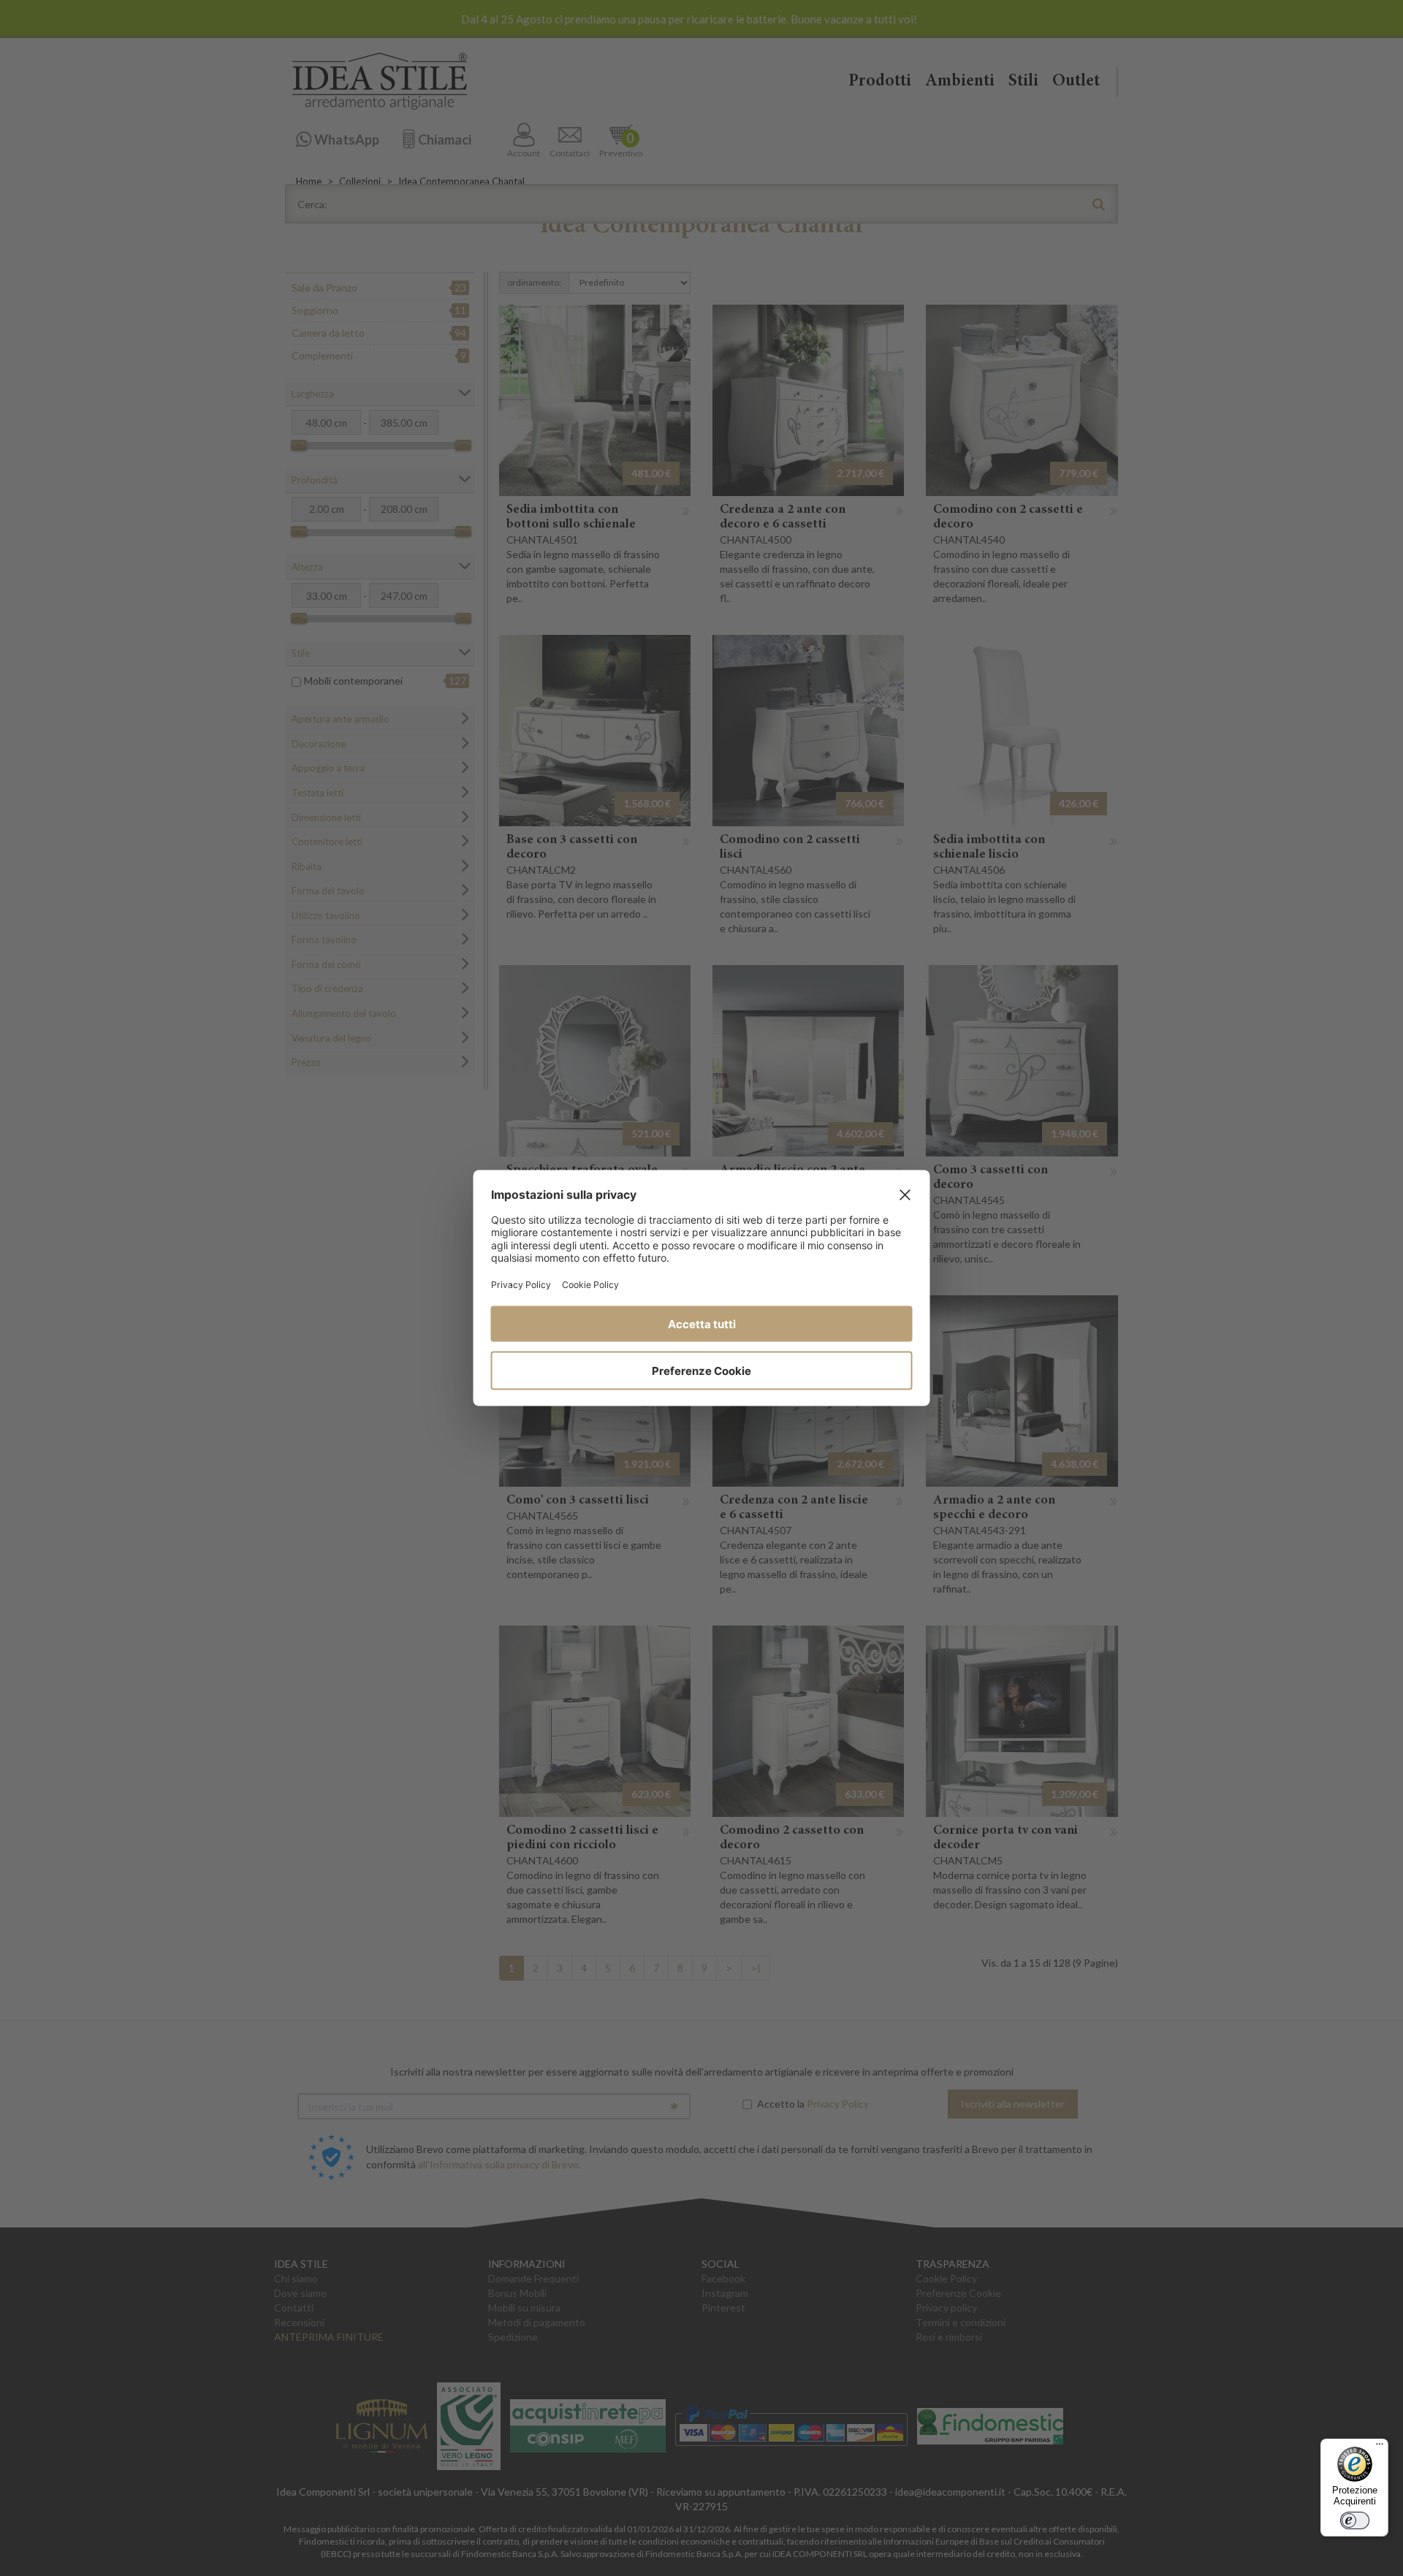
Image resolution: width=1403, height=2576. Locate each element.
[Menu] (1380, 2447)
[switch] (1355, 2520)
